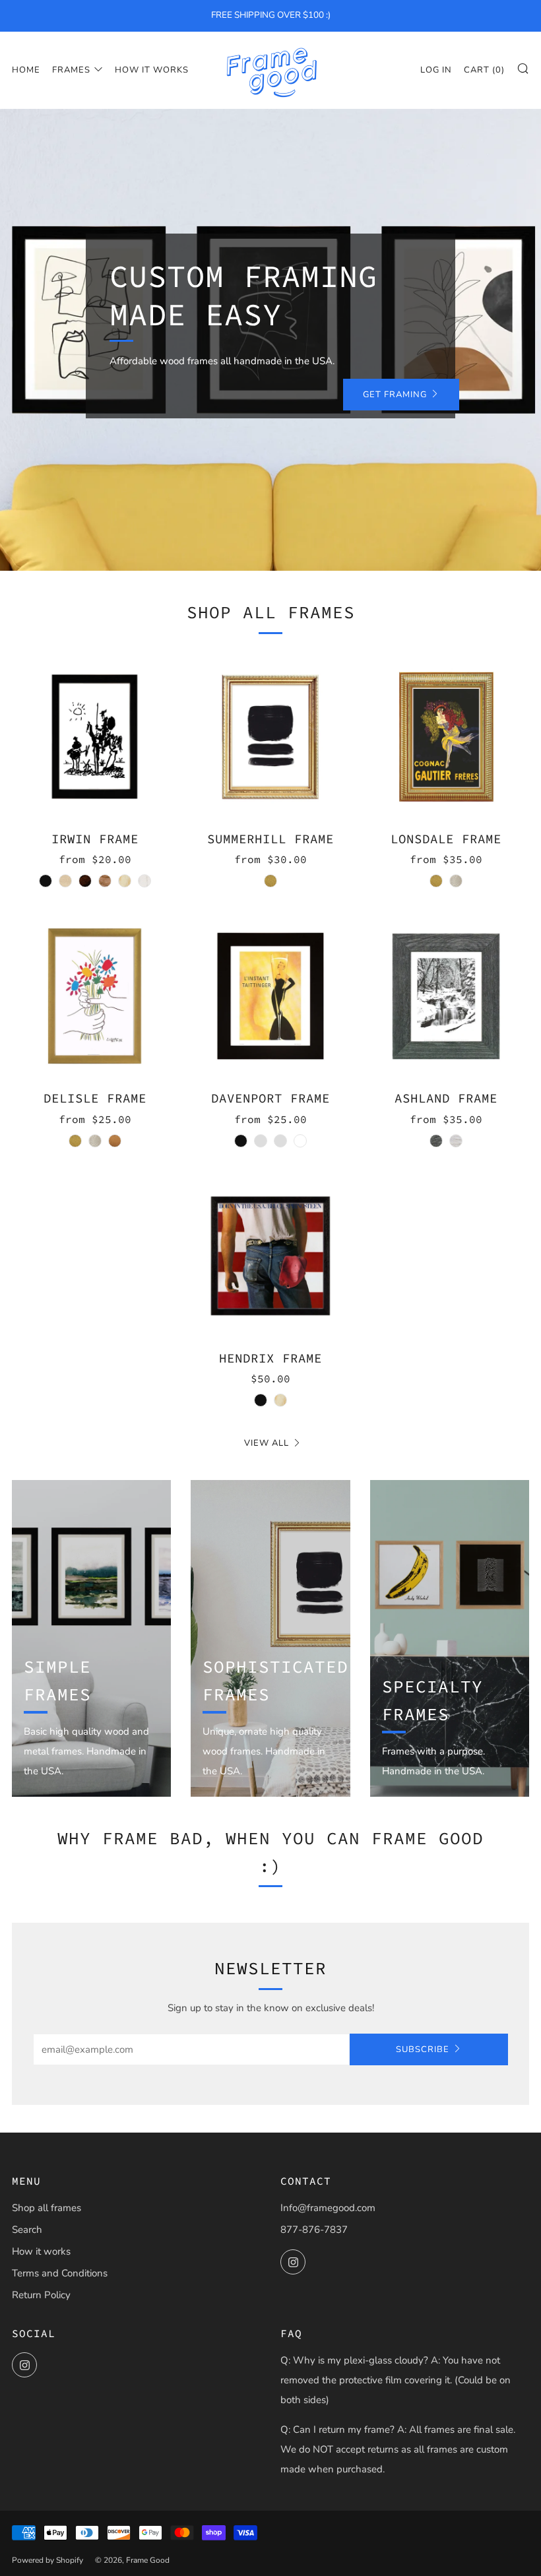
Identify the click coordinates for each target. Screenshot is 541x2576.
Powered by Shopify (48, 2560)
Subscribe (423, 2049)
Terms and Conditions (60, 2273)
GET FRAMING (395, 395)
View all (267, 1443)
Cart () (484, 70)
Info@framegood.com (328, 2208)
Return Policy (41, 2295)
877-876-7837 (314, 2230)
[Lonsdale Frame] (446, 737)
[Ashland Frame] (446, 996)
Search (27, 2230)
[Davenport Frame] (270, 996)
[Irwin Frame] (95, 737)
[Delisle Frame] (95, 996)
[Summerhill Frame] (270, 737)
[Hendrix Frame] (270, 1256)
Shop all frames (47, 2208)
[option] (270, 340)
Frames (71, 70)
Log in (436, 70)
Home (26, 70)
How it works (152, 70)
